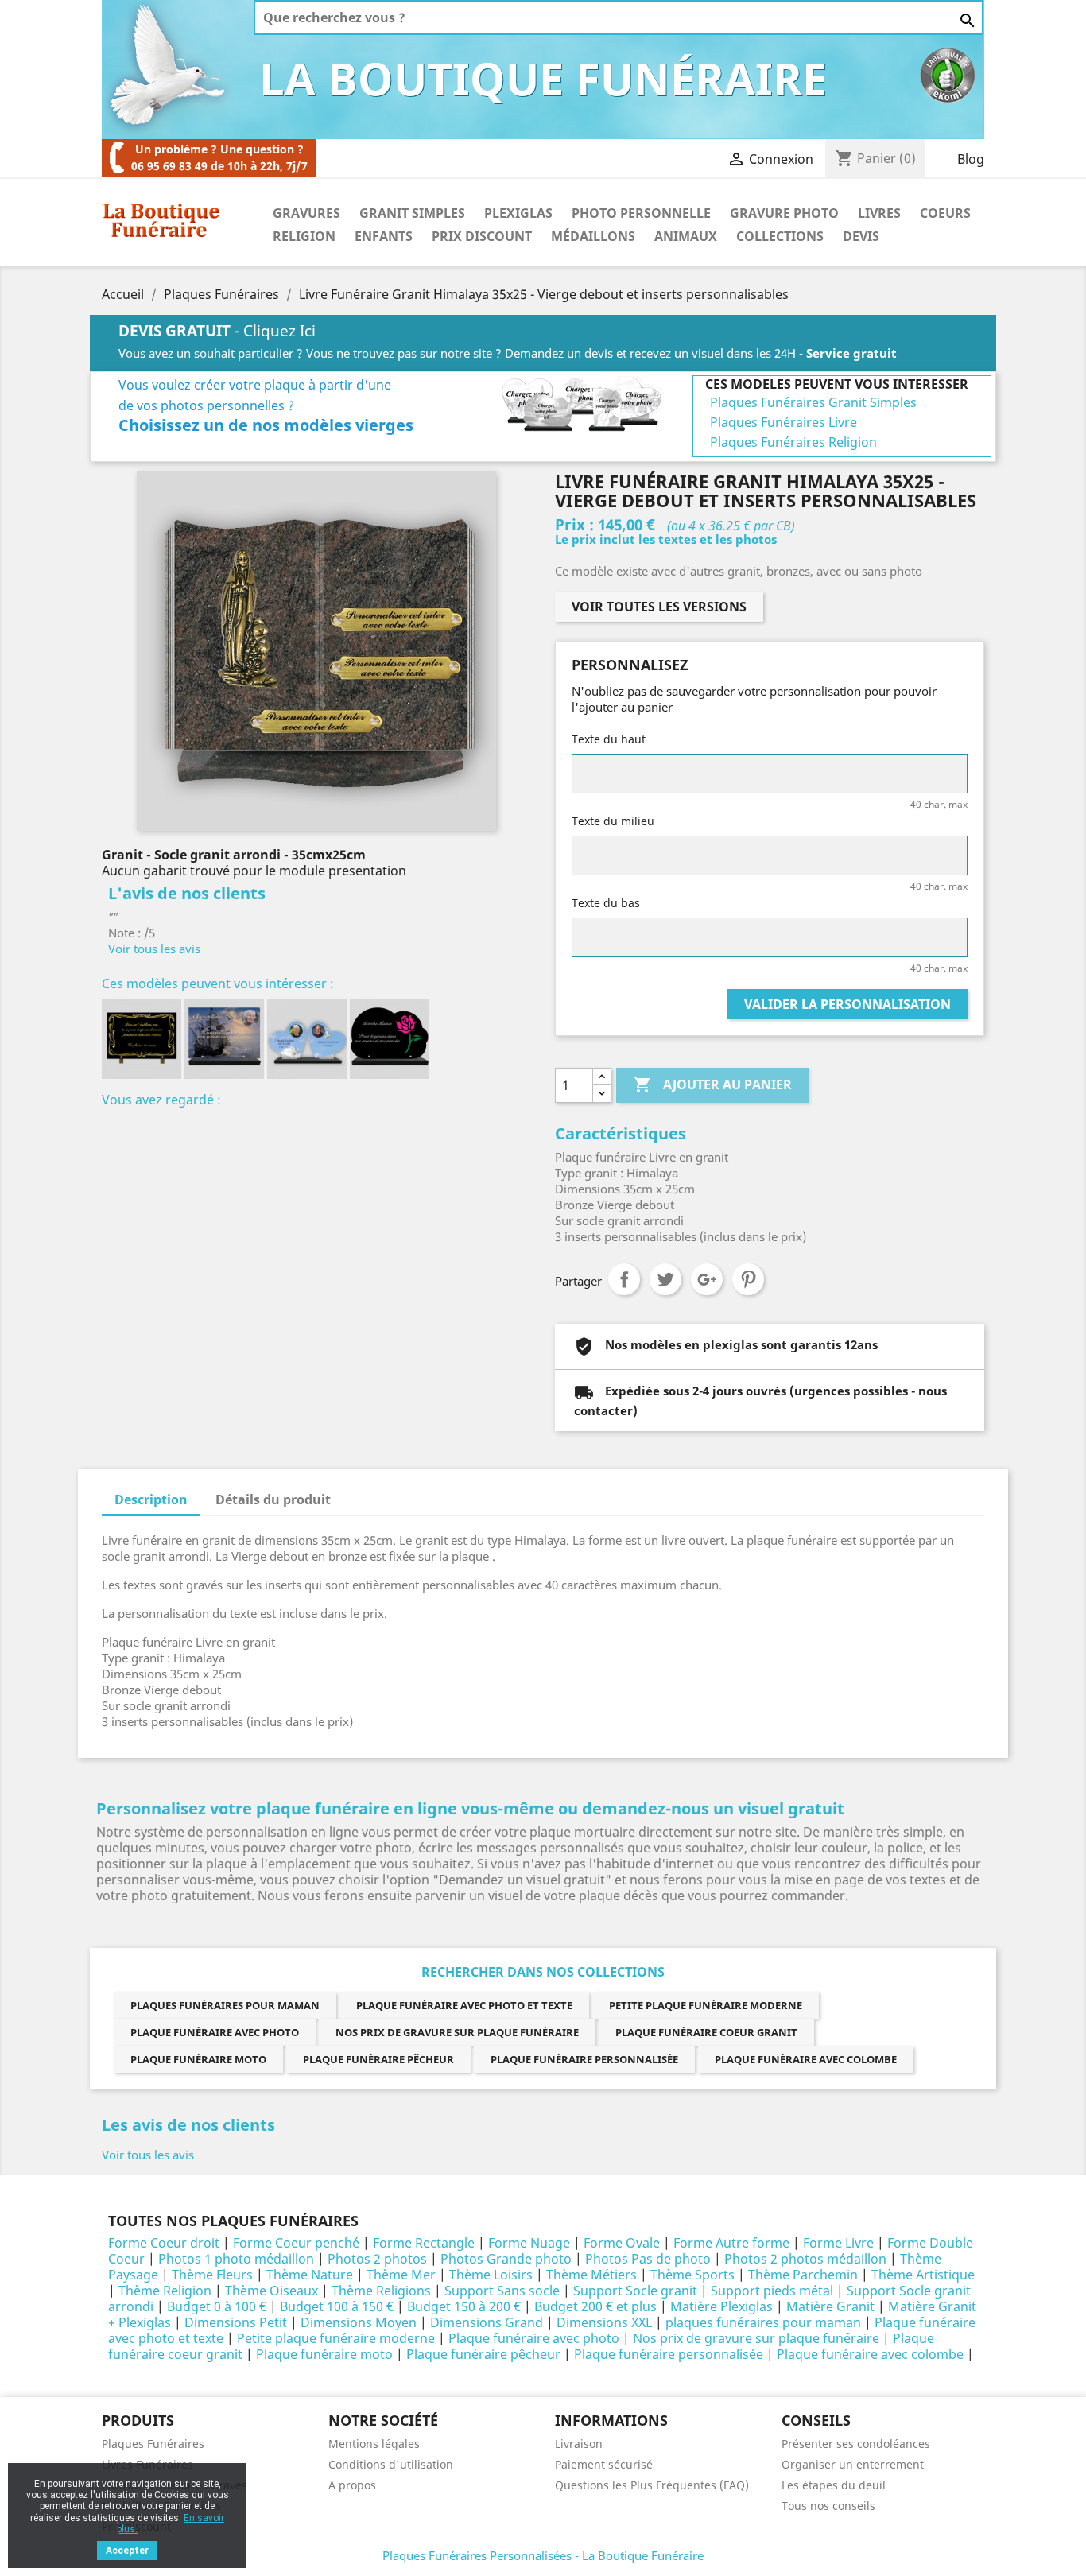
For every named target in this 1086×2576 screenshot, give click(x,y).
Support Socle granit (635, 2291)
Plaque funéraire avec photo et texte (464, 2005)
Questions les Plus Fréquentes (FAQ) (652, 2485)
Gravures (306, 213)
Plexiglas (518, 213)
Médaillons (593, 236)
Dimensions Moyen (359, 2322)
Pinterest (748, 1279)
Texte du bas (606, 903)
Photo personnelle (641, 213)
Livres (879, 213)
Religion (304, 236)
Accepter (127, 2551)
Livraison (579, 2444)
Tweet (665, 1279)
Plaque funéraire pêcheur (378, 2059)
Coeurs (945, 213)
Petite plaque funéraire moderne (706, 2005)
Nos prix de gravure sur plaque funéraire (457, 2032)
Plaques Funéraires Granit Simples (813, 402)
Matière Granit (830, 2306)
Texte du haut (609, 739)
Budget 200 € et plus (595, 2306)
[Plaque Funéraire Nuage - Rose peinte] (390, 1039)
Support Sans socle (502, 2291)
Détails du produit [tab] (273, 1499)
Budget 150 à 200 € (464, 2306)
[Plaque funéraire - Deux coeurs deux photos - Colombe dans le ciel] (307, 1039)
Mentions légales (374, 2444)
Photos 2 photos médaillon (805, 2259)
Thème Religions (381, 2291)
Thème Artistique (923, 2275)
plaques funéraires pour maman (225, 2005)
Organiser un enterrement (853, 2464)
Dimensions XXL (604, 2322)
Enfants (384, 236)
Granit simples (412, 213)
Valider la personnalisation (847, 1004)
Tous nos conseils (828, 2506)
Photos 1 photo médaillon (236, 2259)
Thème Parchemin (803, 2275)
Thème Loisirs (491, 2275)
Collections (780, 236)
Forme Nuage (529, 2243)
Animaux (686, 236)
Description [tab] (151, 1499)
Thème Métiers (591, 2275)
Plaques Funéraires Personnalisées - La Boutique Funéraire (543, 2555)
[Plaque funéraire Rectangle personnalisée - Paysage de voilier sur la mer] (224, 1039)
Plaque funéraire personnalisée (584, 2059)
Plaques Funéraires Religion (793, 442)
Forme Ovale (622, 2243)
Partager (624, 1279)
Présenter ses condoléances (856, 2444)
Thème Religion (165, 2291)
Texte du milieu (613, 821)
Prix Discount (482, 236)
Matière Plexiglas (721, 2306)
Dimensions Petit (236, 2322)
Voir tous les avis (154, 949)
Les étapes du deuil (834, 2485)
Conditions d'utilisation (391, 2464)
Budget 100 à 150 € (337, 2306)
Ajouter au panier (712, 1084)
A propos (352, 2485)
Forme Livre (838, 2243)
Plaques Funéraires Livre (783, 422)
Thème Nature (310, 2275)
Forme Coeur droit (164, 2243)
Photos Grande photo (506, 2259)
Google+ (707, 1279)
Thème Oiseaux (271, 2291)
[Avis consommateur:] (948, 74)
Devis (861, 236)
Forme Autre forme (731, 2243)
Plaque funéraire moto (198, 2059)
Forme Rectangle (424, 2243)
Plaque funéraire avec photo (215, 2032)
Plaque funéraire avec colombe (806, 2059)
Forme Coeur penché (296, 2243)
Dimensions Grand (487, 2322)
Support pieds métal (772, 2291)
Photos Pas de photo (648, 2259)
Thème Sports (692, 2275)
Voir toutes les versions (659, 607)
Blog (971, 159)
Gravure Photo (784, 213)
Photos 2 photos (377, 2259)
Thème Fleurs (212, 2275)
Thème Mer (401, 2275)
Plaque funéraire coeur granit (706, 2032)
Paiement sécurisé (604, 2464)
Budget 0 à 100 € (217, 2306)
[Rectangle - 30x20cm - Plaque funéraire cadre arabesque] (142, 1039)
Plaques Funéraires (153, 2444)
